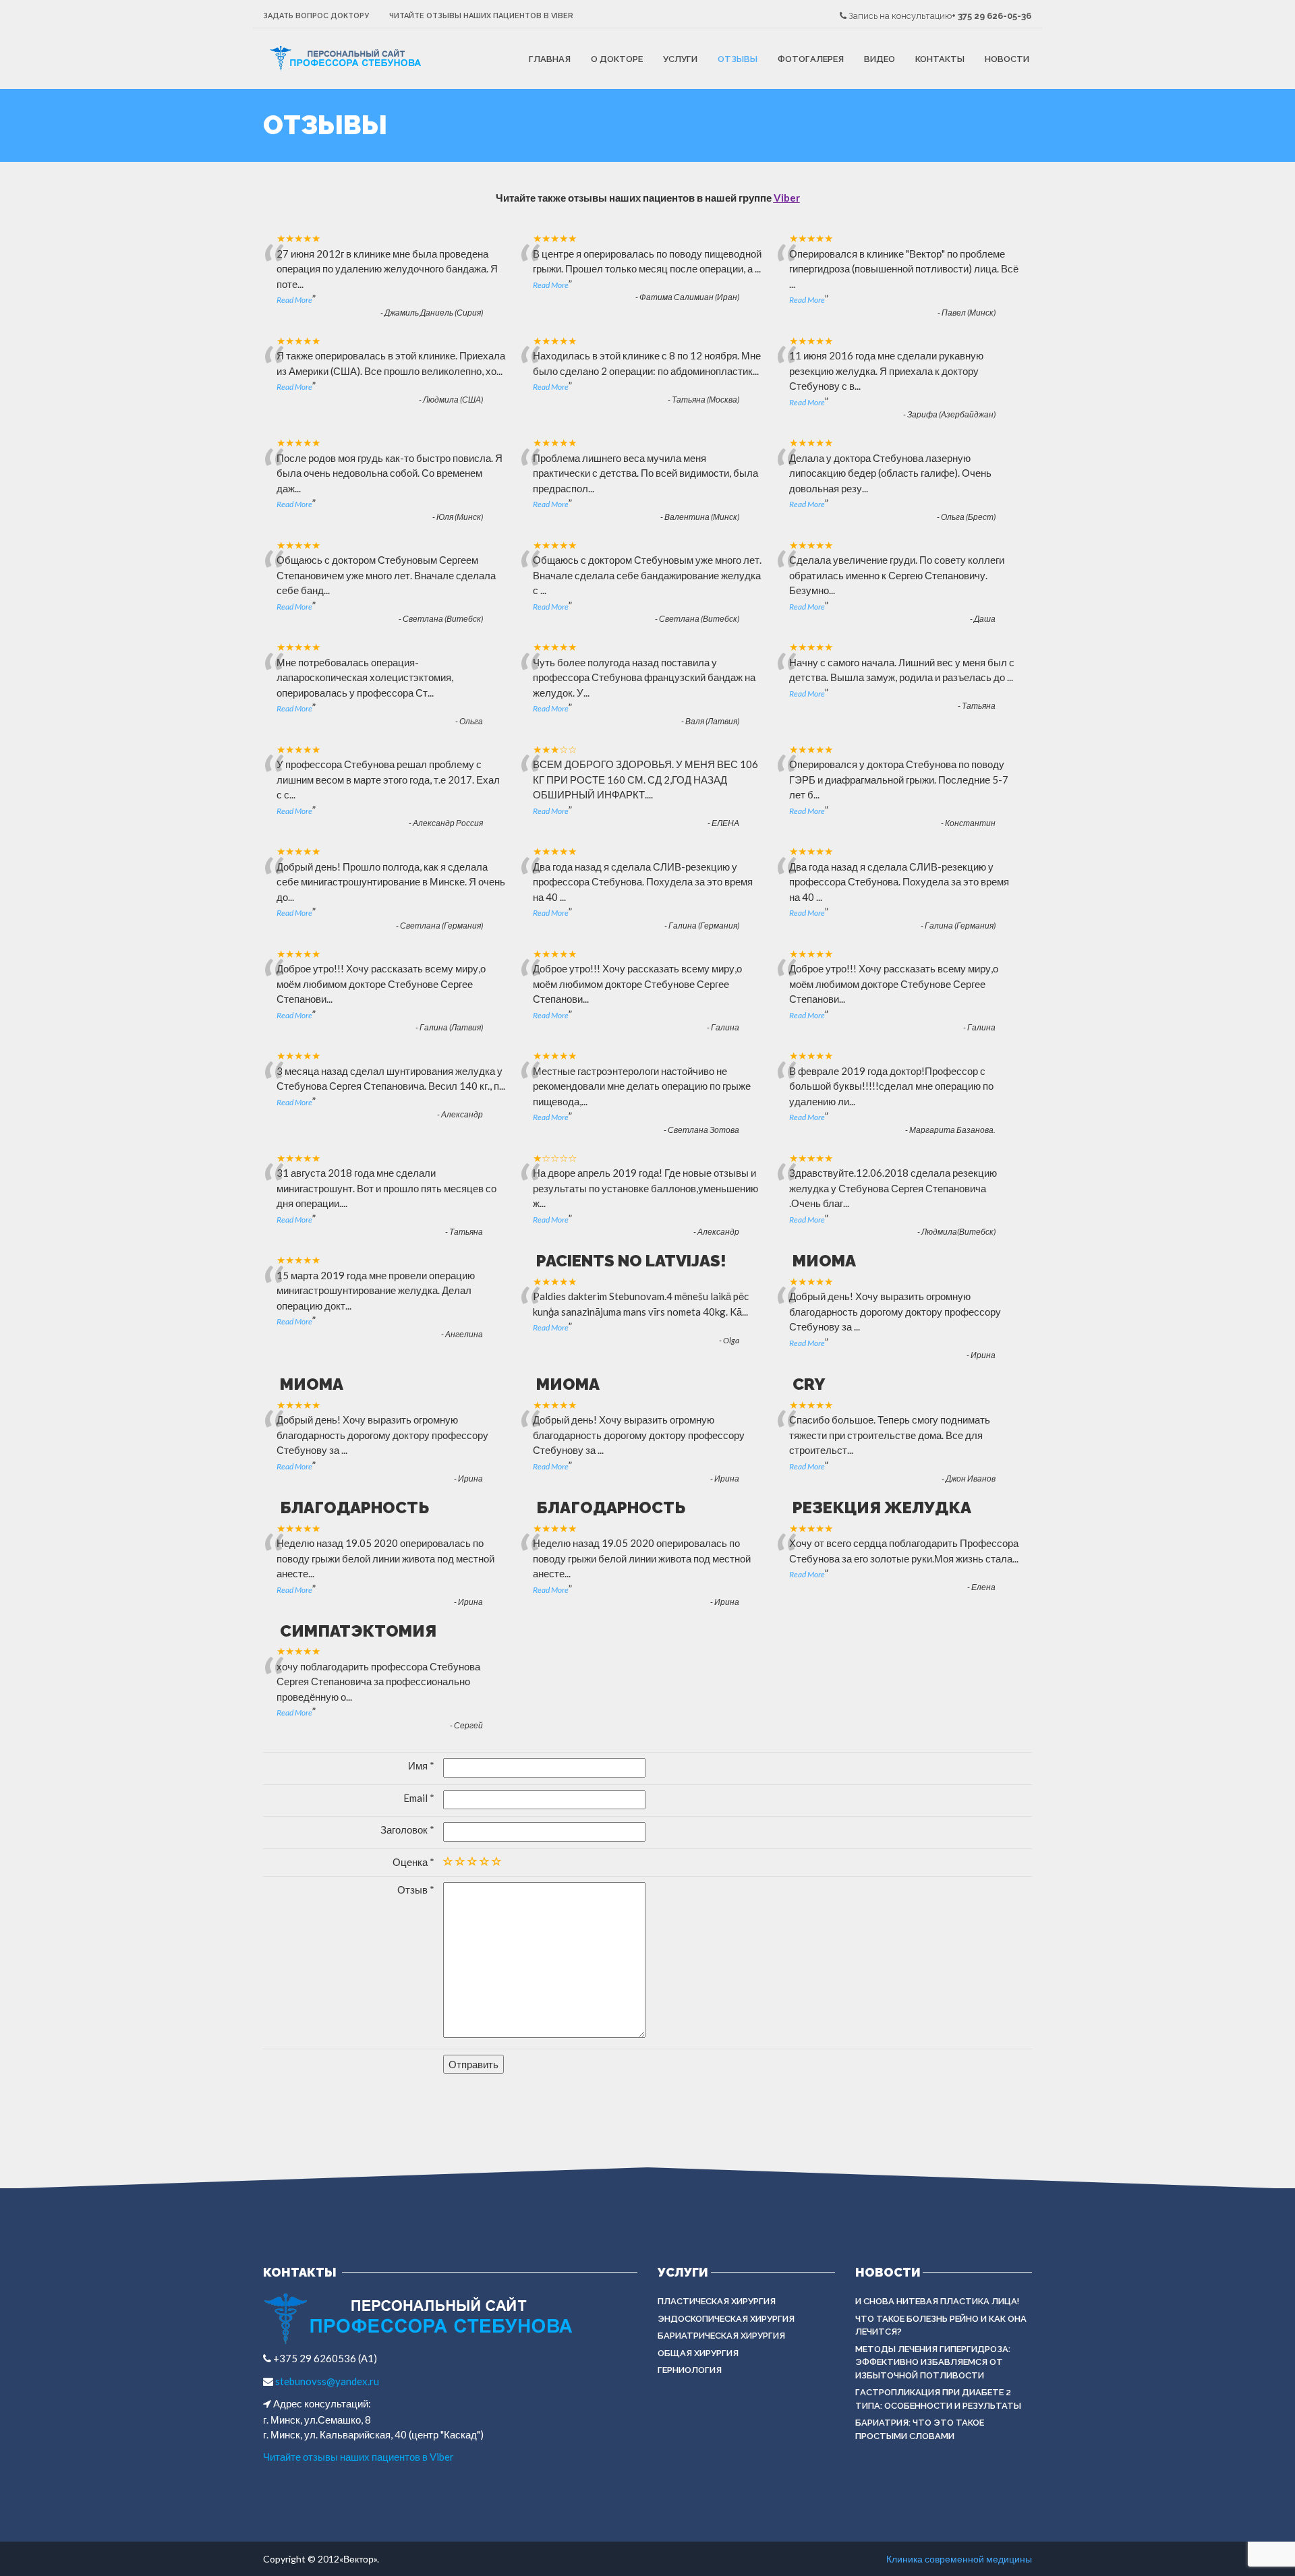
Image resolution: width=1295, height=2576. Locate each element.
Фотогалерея (811, 59)
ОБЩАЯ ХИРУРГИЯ (698, 2353)
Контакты (940, 59)
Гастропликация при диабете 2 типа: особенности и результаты (938, 2399)
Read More (294, 300)
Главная (550, 59)
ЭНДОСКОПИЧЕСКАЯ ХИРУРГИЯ (726, 2319)
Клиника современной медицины (959, 2559)
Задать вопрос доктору (316, 16)
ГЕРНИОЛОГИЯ (690, 2370)
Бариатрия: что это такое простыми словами (920, 2429)
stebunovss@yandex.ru (326, 2381)
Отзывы (738, 59)
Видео (880, 59)
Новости (1007, 59)
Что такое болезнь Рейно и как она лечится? (941, 2325)
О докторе (617, 59)
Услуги (680, 59)
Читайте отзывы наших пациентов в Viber (481, 16)
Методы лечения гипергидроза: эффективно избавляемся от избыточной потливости (933, 2362)
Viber (787, 198)
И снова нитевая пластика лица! (937, 2301)
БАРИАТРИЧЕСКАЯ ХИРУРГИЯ (721, 2336)
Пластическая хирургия (717, 2301)
